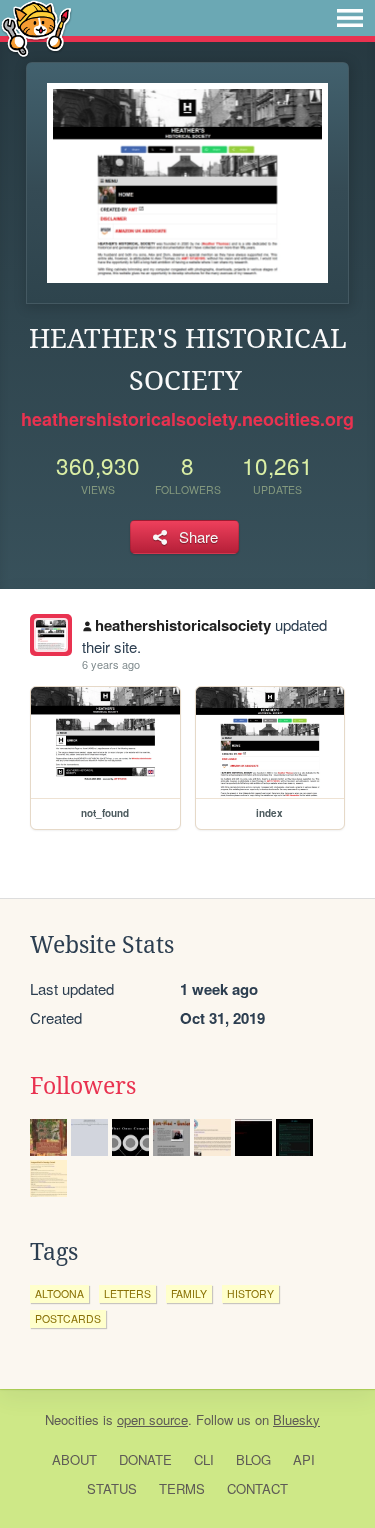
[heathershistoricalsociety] (51, 635)
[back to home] (36, 27)
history (250, 1293)
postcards (68, 1318)
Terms (182, 1488)
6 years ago (111, 664)
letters (127, 1293)
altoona (59, 1293)
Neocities (72, 1419)
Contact (257, 1488)
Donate (145, 1459)
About (74, 1459)
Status (112, 1488)
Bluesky (296, 1419)
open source (152, 1419)
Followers (83, 1086)
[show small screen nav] (350, 18)
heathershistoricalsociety (183, 625)
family (189, 1293)
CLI (204, 1459)
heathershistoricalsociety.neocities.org (187, 419)
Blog (253, 1459)
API (304, 1459)
